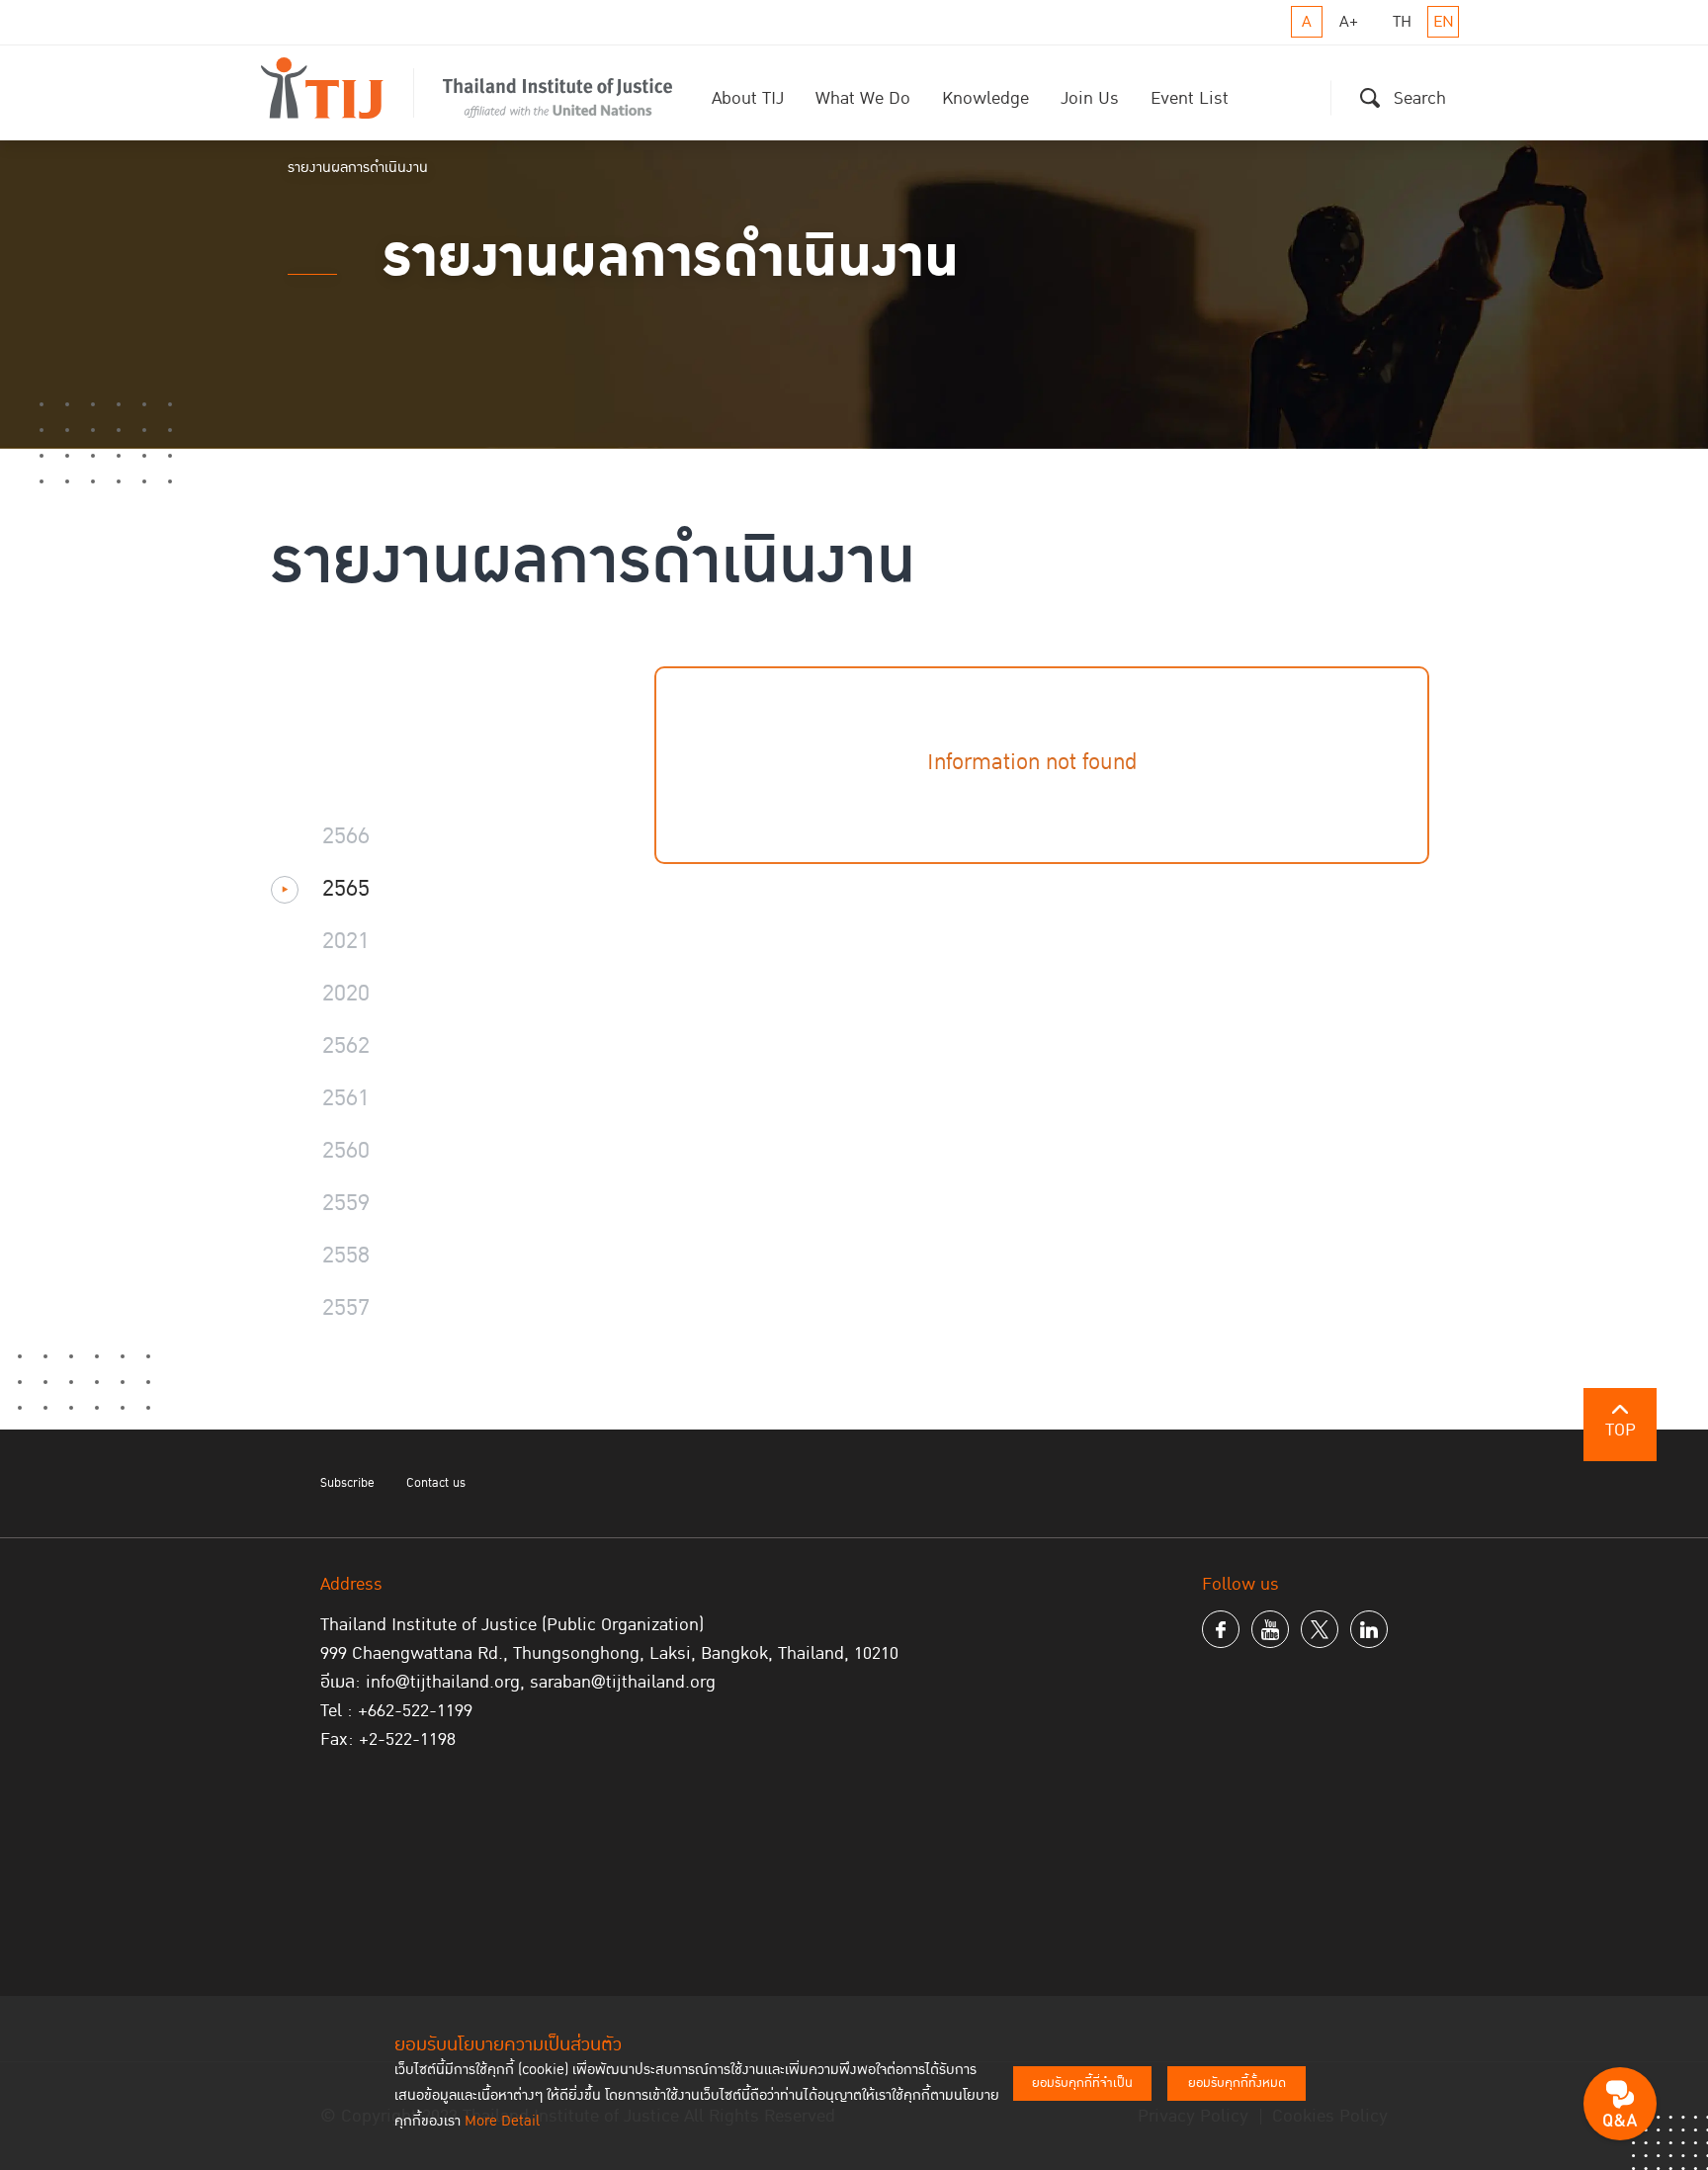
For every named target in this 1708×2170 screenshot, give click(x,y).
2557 (346, 1309)
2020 (346, 995)
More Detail (502, 2121)
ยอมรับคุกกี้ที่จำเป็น (1082, 2083)
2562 (346, 1047)
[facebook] (1221, 1629)
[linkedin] (1369, 1629)
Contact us (436, 1483)
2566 (346, 837)
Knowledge (985, 98)
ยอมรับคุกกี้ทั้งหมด (1237, 2083)
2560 (346, 1152)
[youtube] (1270, 1629)
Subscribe (347, 1483)
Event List (1190, 98)
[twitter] (1320, 1629)
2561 (346, 1099)
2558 (346, 1257)
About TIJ (748, 98)
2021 (346, 942)
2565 (346, 890)
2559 (346, 1204)
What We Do (863, 98)
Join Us (1090, 98)
